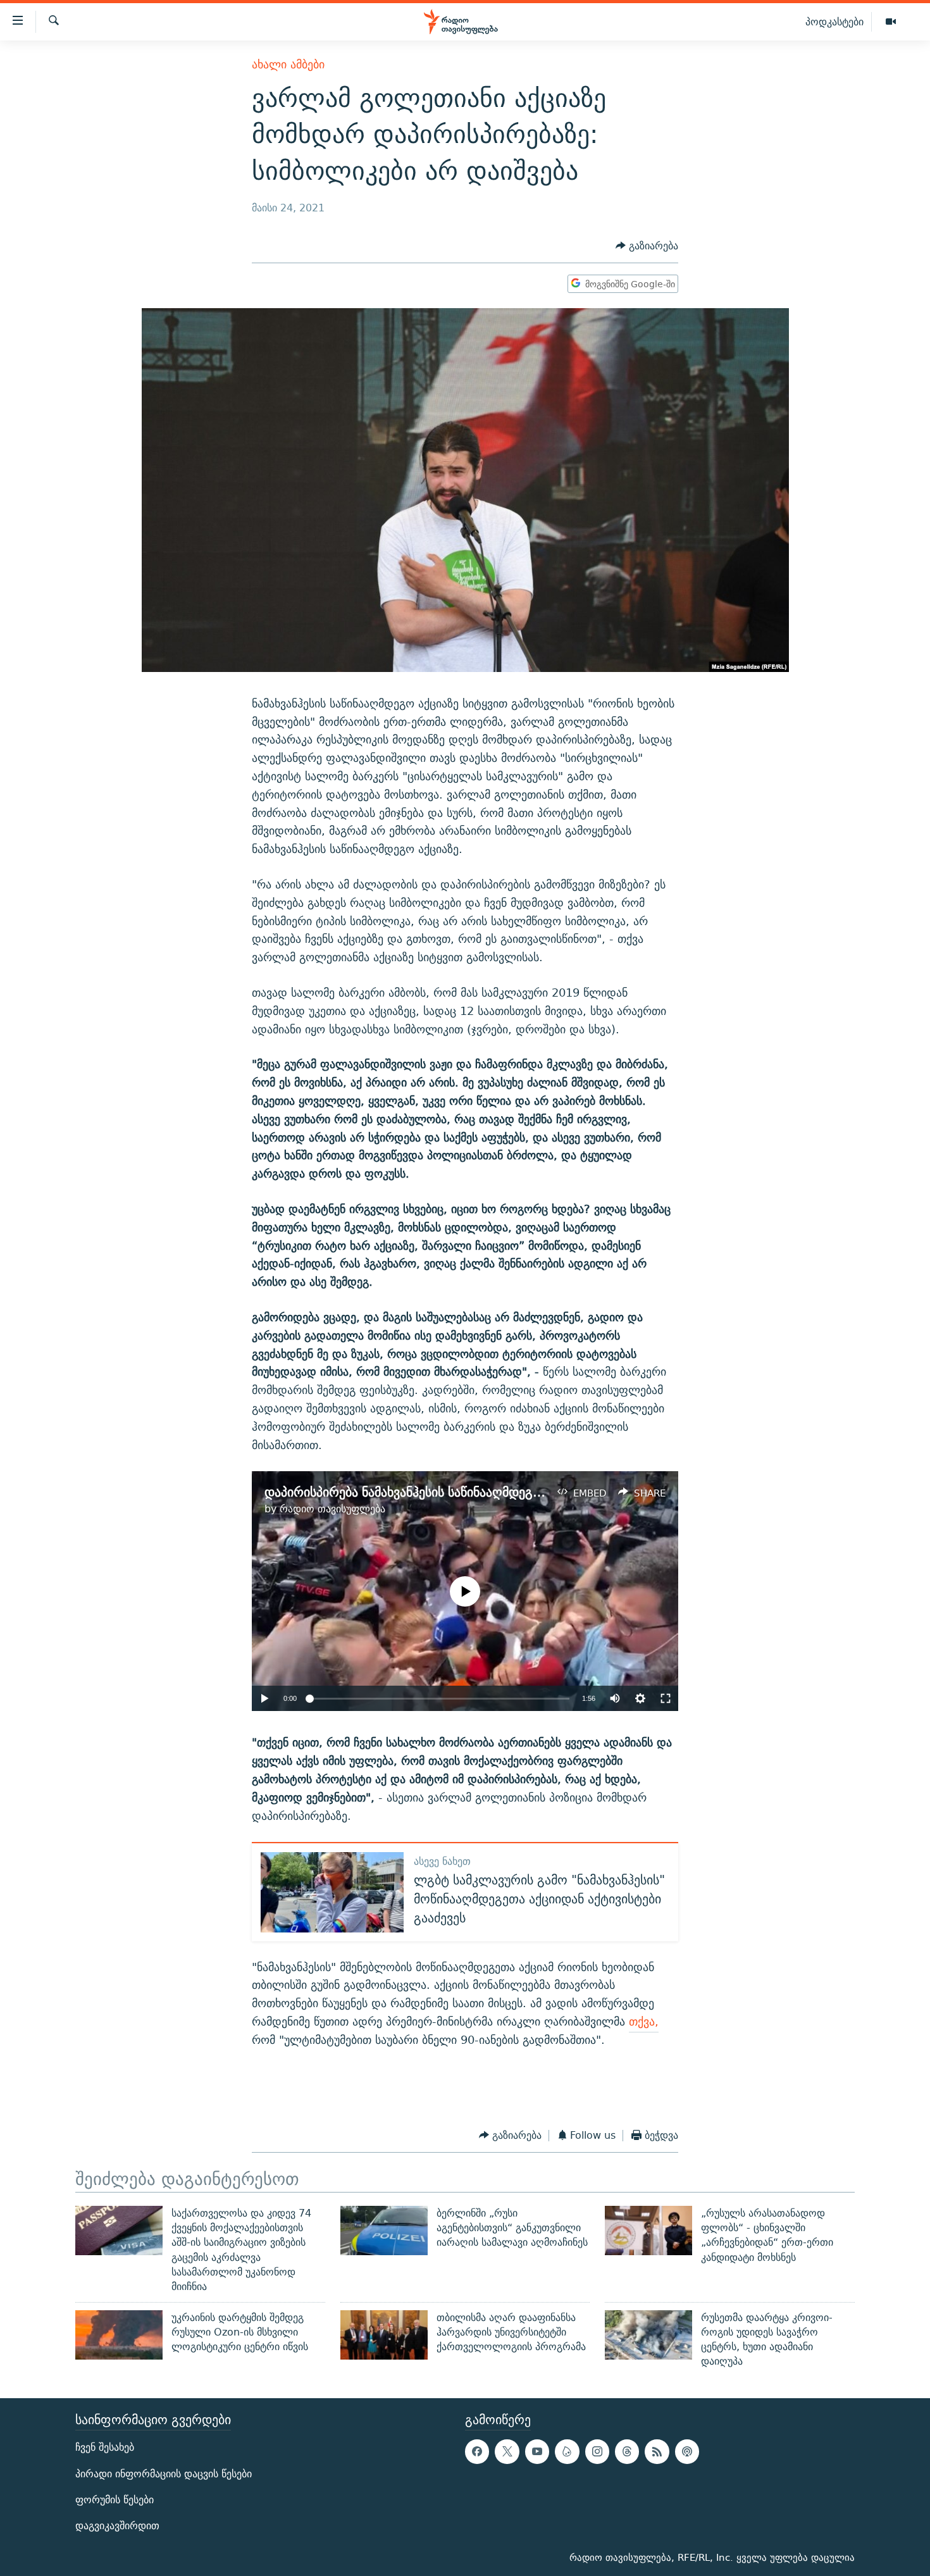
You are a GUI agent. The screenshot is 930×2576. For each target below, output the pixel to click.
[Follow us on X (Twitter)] (507, 2451)
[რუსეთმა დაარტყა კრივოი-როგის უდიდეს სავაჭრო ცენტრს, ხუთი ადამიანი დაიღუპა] (648, 2335)
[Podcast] (687, 2451)
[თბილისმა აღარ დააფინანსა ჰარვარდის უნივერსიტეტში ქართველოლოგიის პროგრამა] (384, 2335)
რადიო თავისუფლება (332, 1509)
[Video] (891, 22)
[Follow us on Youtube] (537, 2451)
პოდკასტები (834, 22)
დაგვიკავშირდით (117, 2526)
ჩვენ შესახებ (105, 2447)
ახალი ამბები (288, 64)
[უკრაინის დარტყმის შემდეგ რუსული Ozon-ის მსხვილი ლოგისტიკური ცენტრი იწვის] (119, 2335)
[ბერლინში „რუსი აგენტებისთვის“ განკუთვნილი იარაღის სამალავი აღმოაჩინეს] (384, 2231)
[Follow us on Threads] (627, 2451)
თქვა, (644, 2021)
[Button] (647, 246)
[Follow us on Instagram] (597, 2451)
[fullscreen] (666, 1698)
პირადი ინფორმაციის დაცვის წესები (164, 2473)
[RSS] (657, 2451)
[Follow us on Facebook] (477, 2451)
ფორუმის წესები (115, 2500)
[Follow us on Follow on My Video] (567, 2451)
